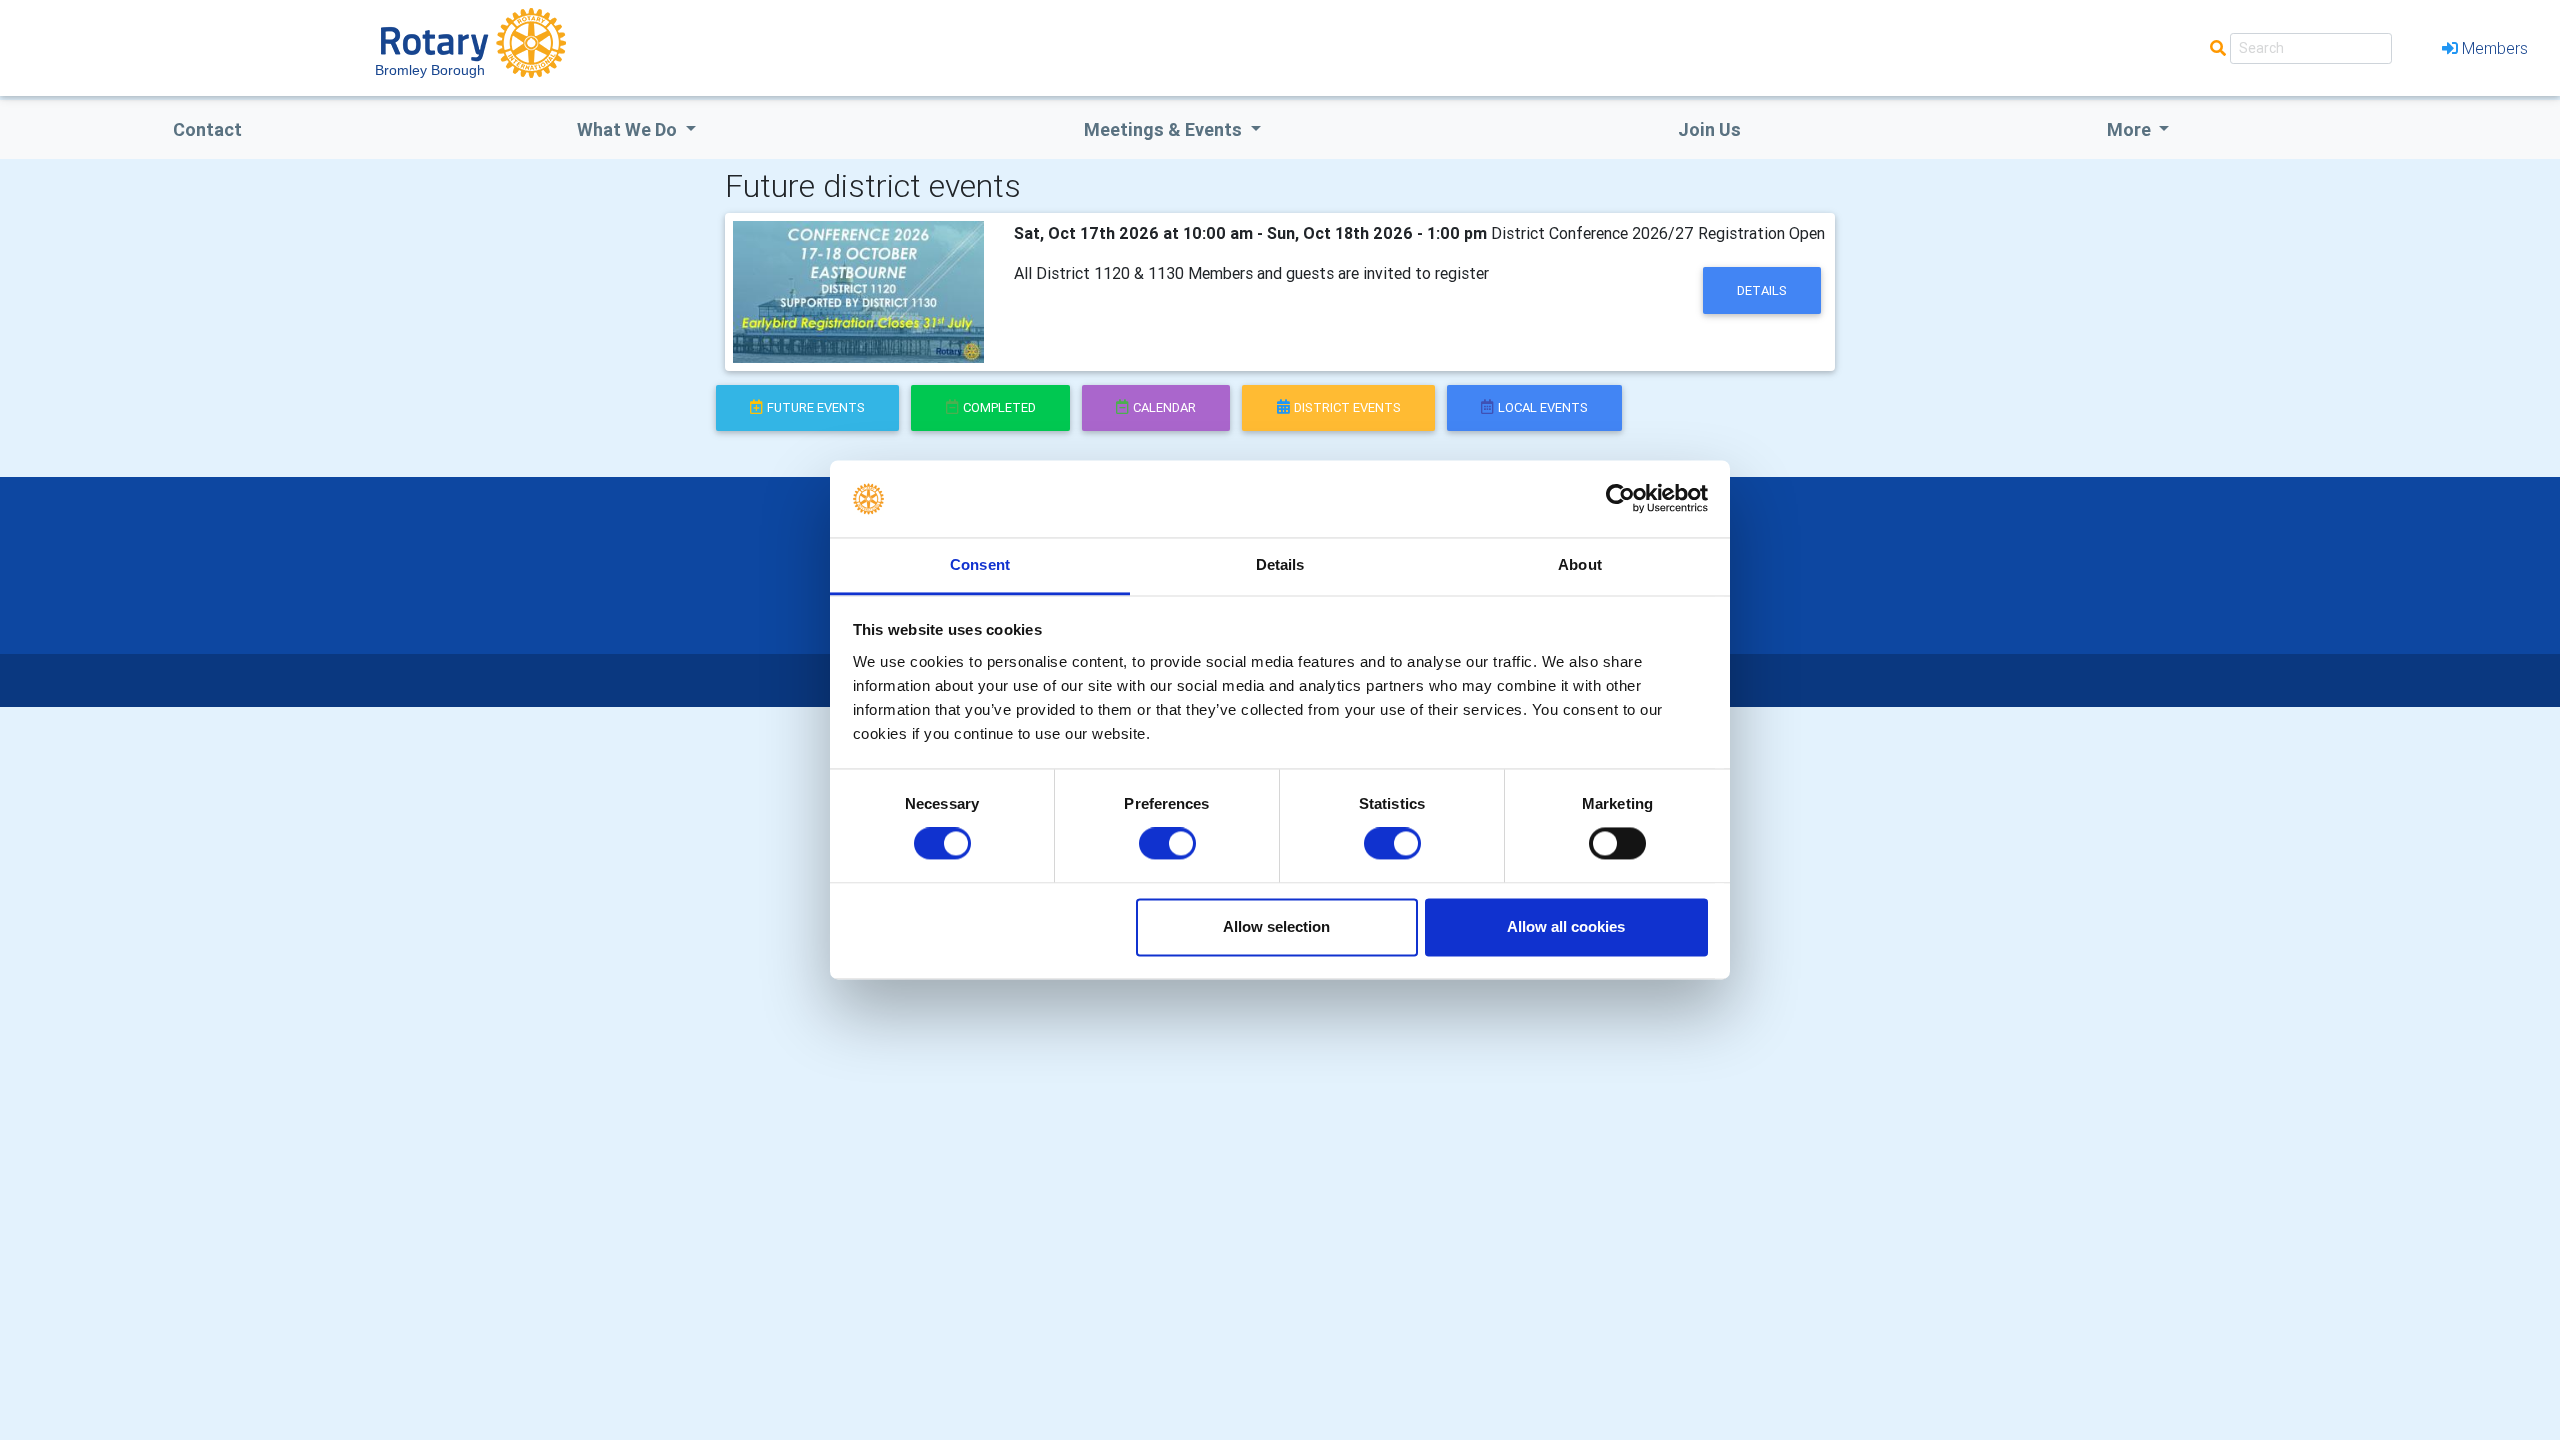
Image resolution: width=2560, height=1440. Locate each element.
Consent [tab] (980, 564)
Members (2495, 48)
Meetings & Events (1165, 129)
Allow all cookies (1566, 926)
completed (999, 407)
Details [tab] (1280, 564)
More (2131, 129)
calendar (1164, 407)
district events (1347, 407)
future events (816, 407)
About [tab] (1580, 564)
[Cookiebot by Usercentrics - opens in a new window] (1620, 499)
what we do (629, 129)
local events (1543, 407)
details (1762, 290)
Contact (207, 129)
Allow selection (1276, 926)
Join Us (1709, 129)
